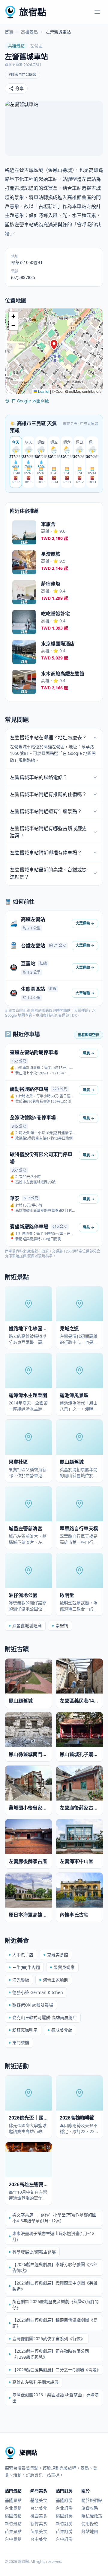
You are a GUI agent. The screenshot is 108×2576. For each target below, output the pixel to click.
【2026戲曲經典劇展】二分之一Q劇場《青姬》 (57, 2370)
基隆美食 (39, 2500)
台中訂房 (64, 2539)
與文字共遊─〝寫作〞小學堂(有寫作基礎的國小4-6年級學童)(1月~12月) (54, 2218)
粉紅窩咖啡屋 (25, 2030)
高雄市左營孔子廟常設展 (35, 2382)
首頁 (9, 32)
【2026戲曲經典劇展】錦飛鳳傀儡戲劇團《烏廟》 (55, 2323)
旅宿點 (33, 12)
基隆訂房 (64, 2500)
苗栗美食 (39, 2531)
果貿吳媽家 (64, 1967)
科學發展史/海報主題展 (34, 2252)
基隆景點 (13, 2500)
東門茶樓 (21, 2043)
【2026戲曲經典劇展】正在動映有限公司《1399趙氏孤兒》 (51, 2354)
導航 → (88, 1053)
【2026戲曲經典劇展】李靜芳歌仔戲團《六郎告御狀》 (55, 2267)
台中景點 (13, 2539)
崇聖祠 (62, 1626)
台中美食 (39, 2539)
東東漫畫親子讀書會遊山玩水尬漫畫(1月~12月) (53, 2236)
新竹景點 (13, 2524)
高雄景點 (29, 32)
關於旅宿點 (92, 2500)
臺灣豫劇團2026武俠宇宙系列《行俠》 (49, 2338)
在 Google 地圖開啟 (30, 401)
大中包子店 (23, 1955)
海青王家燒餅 (55, 1980)
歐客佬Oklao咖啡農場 (33, 2005)
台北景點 (13, 2508)
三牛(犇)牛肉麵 (26, 1967)
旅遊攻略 (90, 2508)
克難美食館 (58, 1955)
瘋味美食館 (62, 2030)
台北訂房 (64, 2508)
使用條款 (90, 2524)
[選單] (97, 12)
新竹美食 (39, 2524)
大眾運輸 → (85, 923)
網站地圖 (90, 2531)
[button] (54, 345)
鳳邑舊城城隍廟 (27, 1626)
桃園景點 (13, 2516)
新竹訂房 (64, 2524)
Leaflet (43, 391)
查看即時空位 (88, 1035)
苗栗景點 (13, 2531)
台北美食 (39, 2508)
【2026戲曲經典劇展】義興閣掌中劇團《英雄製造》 (55, 2286)
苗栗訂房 (64, 2531)
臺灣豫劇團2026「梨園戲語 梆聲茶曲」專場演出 (55, 2398)
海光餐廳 (21, 1980)
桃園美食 (39, 2516)
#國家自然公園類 (22, 75)
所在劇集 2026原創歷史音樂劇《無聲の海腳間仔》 (55, 2304)
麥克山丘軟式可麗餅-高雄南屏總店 (45, 2017)
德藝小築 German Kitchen (38, 1992)
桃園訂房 (64, 2516)
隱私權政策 (92, 2516)
